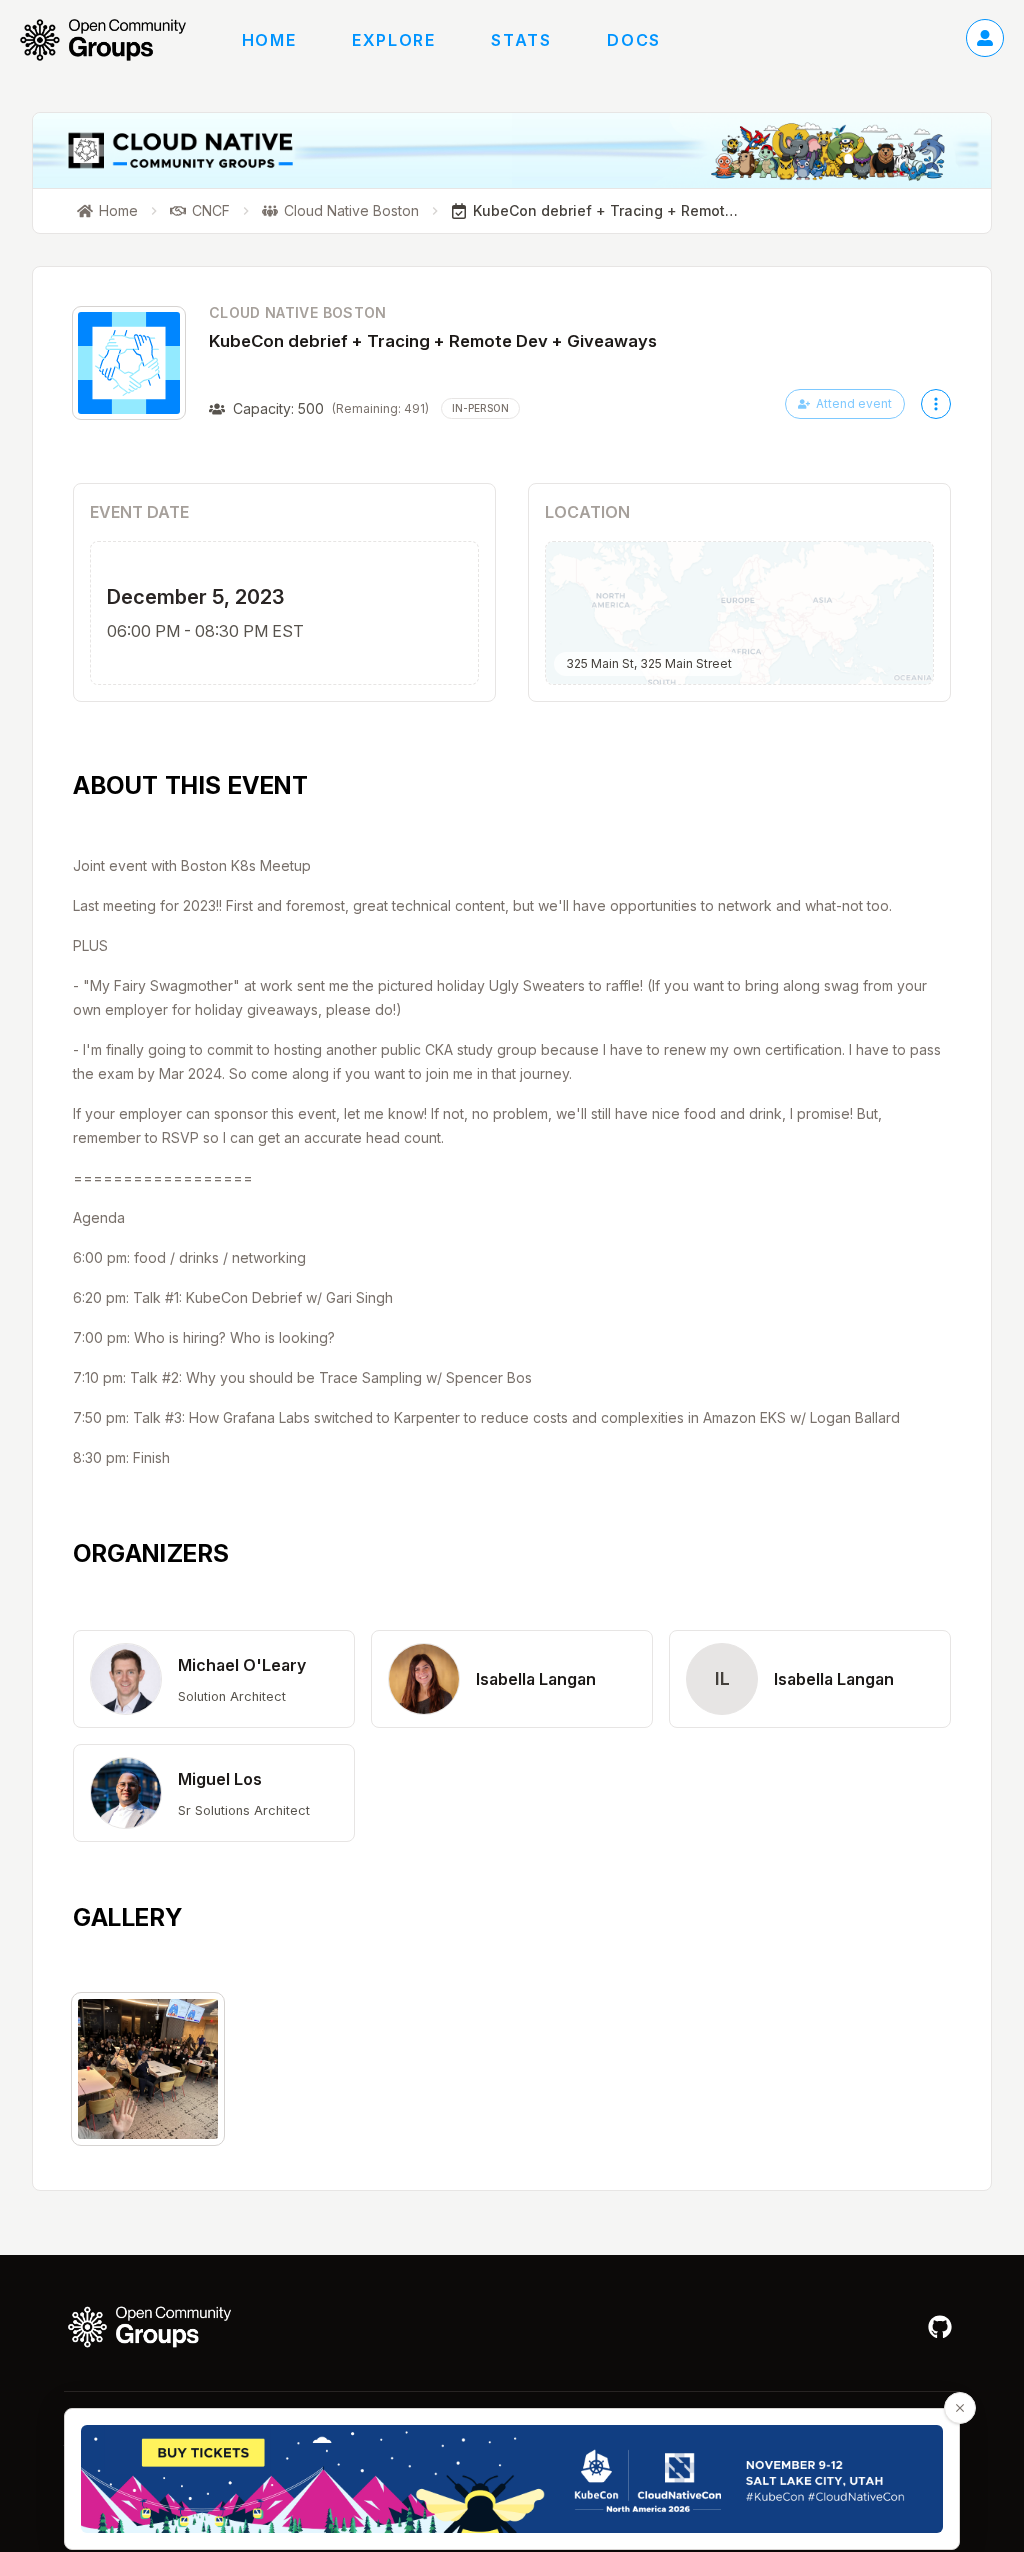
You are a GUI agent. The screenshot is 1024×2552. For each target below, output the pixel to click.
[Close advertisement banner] (960, 2408)
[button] (214, 1679)
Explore (393, 40)
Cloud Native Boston (298, 312)
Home (269, 40)
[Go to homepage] (113, 40)
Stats (521, 40)
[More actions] (936, 404)
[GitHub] (940, 2327)
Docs (633, 40)
